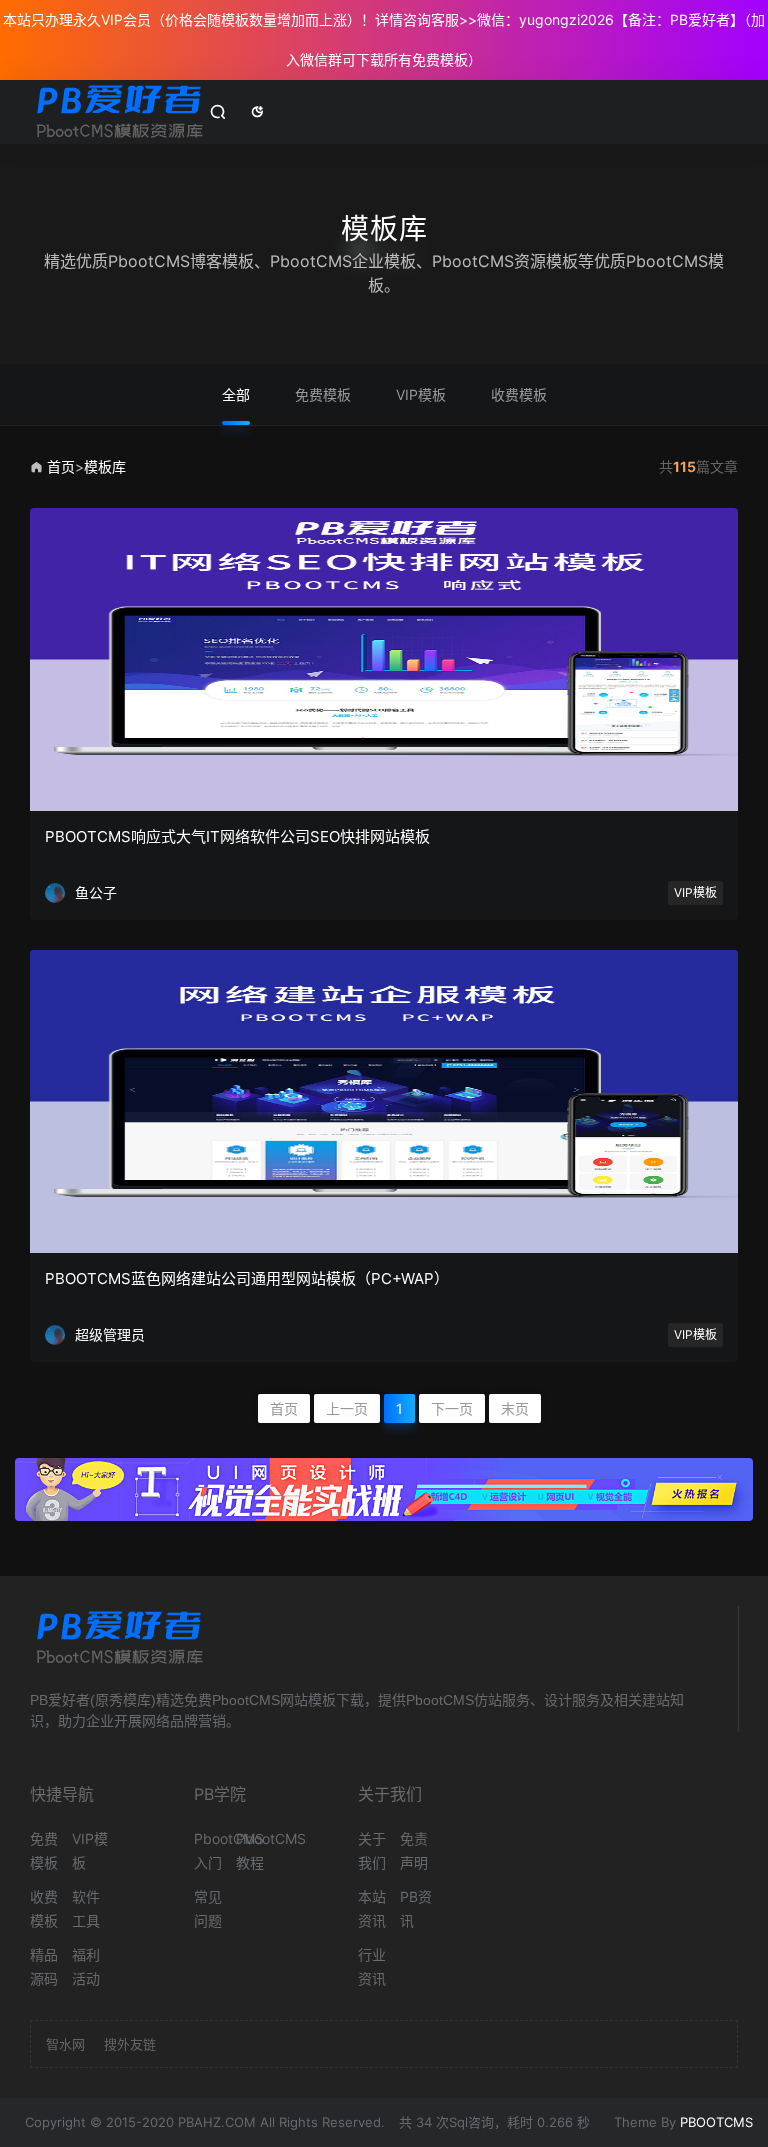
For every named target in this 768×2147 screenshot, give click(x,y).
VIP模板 (421, 394)
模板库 (105, 466)
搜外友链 (130, 2044)
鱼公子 (96, 892)
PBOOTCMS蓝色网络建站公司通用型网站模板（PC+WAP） (247, 1278)
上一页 (347, 1408)
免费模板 (323, 394)
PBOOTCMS (716, 2122)
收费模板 (519, 394)
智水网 (65, 2044)
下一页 (452, 1408)
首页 (61, 466)
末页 (515, 1408)
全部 (236, 394)
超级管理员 (110, 1334)
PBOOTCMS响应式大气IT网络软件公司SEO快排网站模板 (237, 836)
